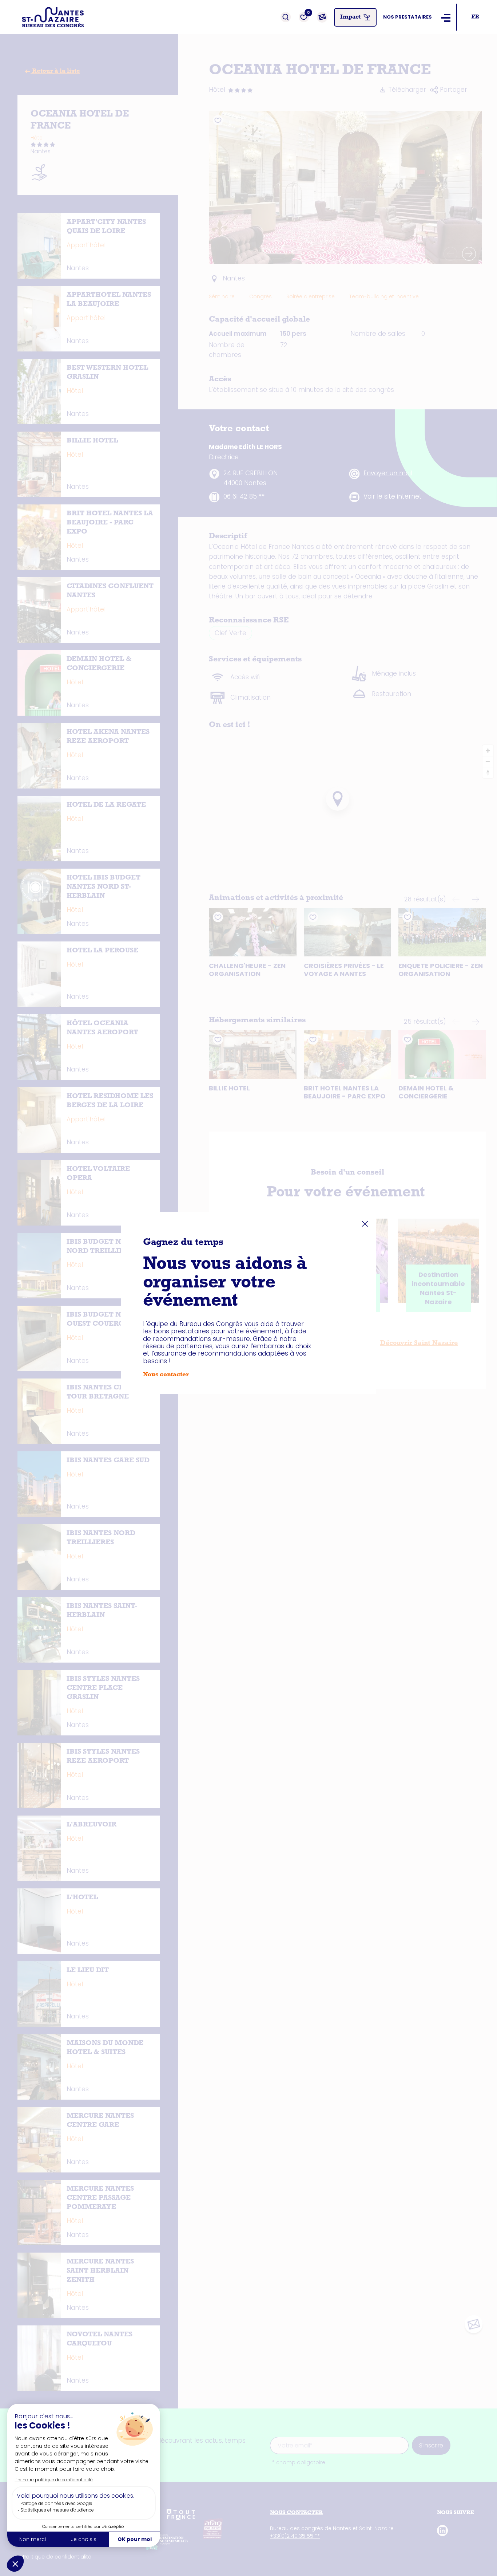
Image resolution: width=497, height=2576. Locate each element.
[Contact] (322, 17)
